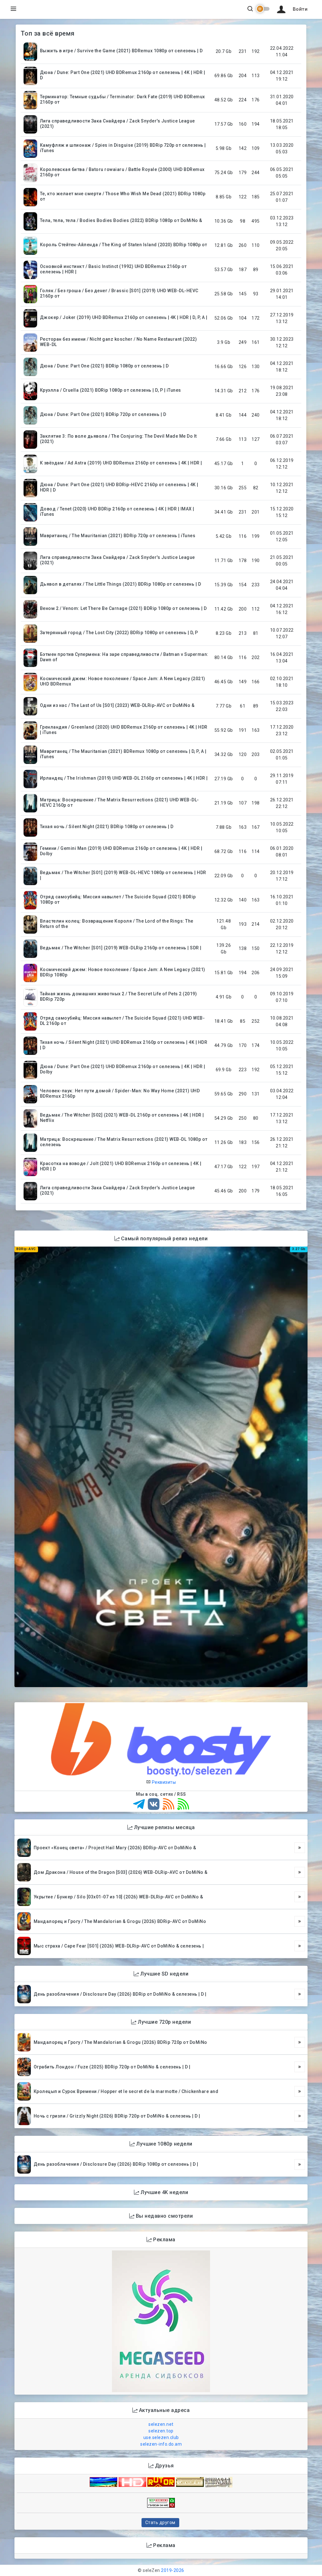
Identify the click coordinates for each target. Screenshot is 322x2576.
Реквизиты (163, 1782)
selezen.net (161, 2424)
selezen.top (161, 2431)
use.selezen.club (161, 2437)
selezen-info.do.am (161, 2444)
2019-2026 (173, 2570)
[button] (291, 9)
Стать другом (160, 2522)
